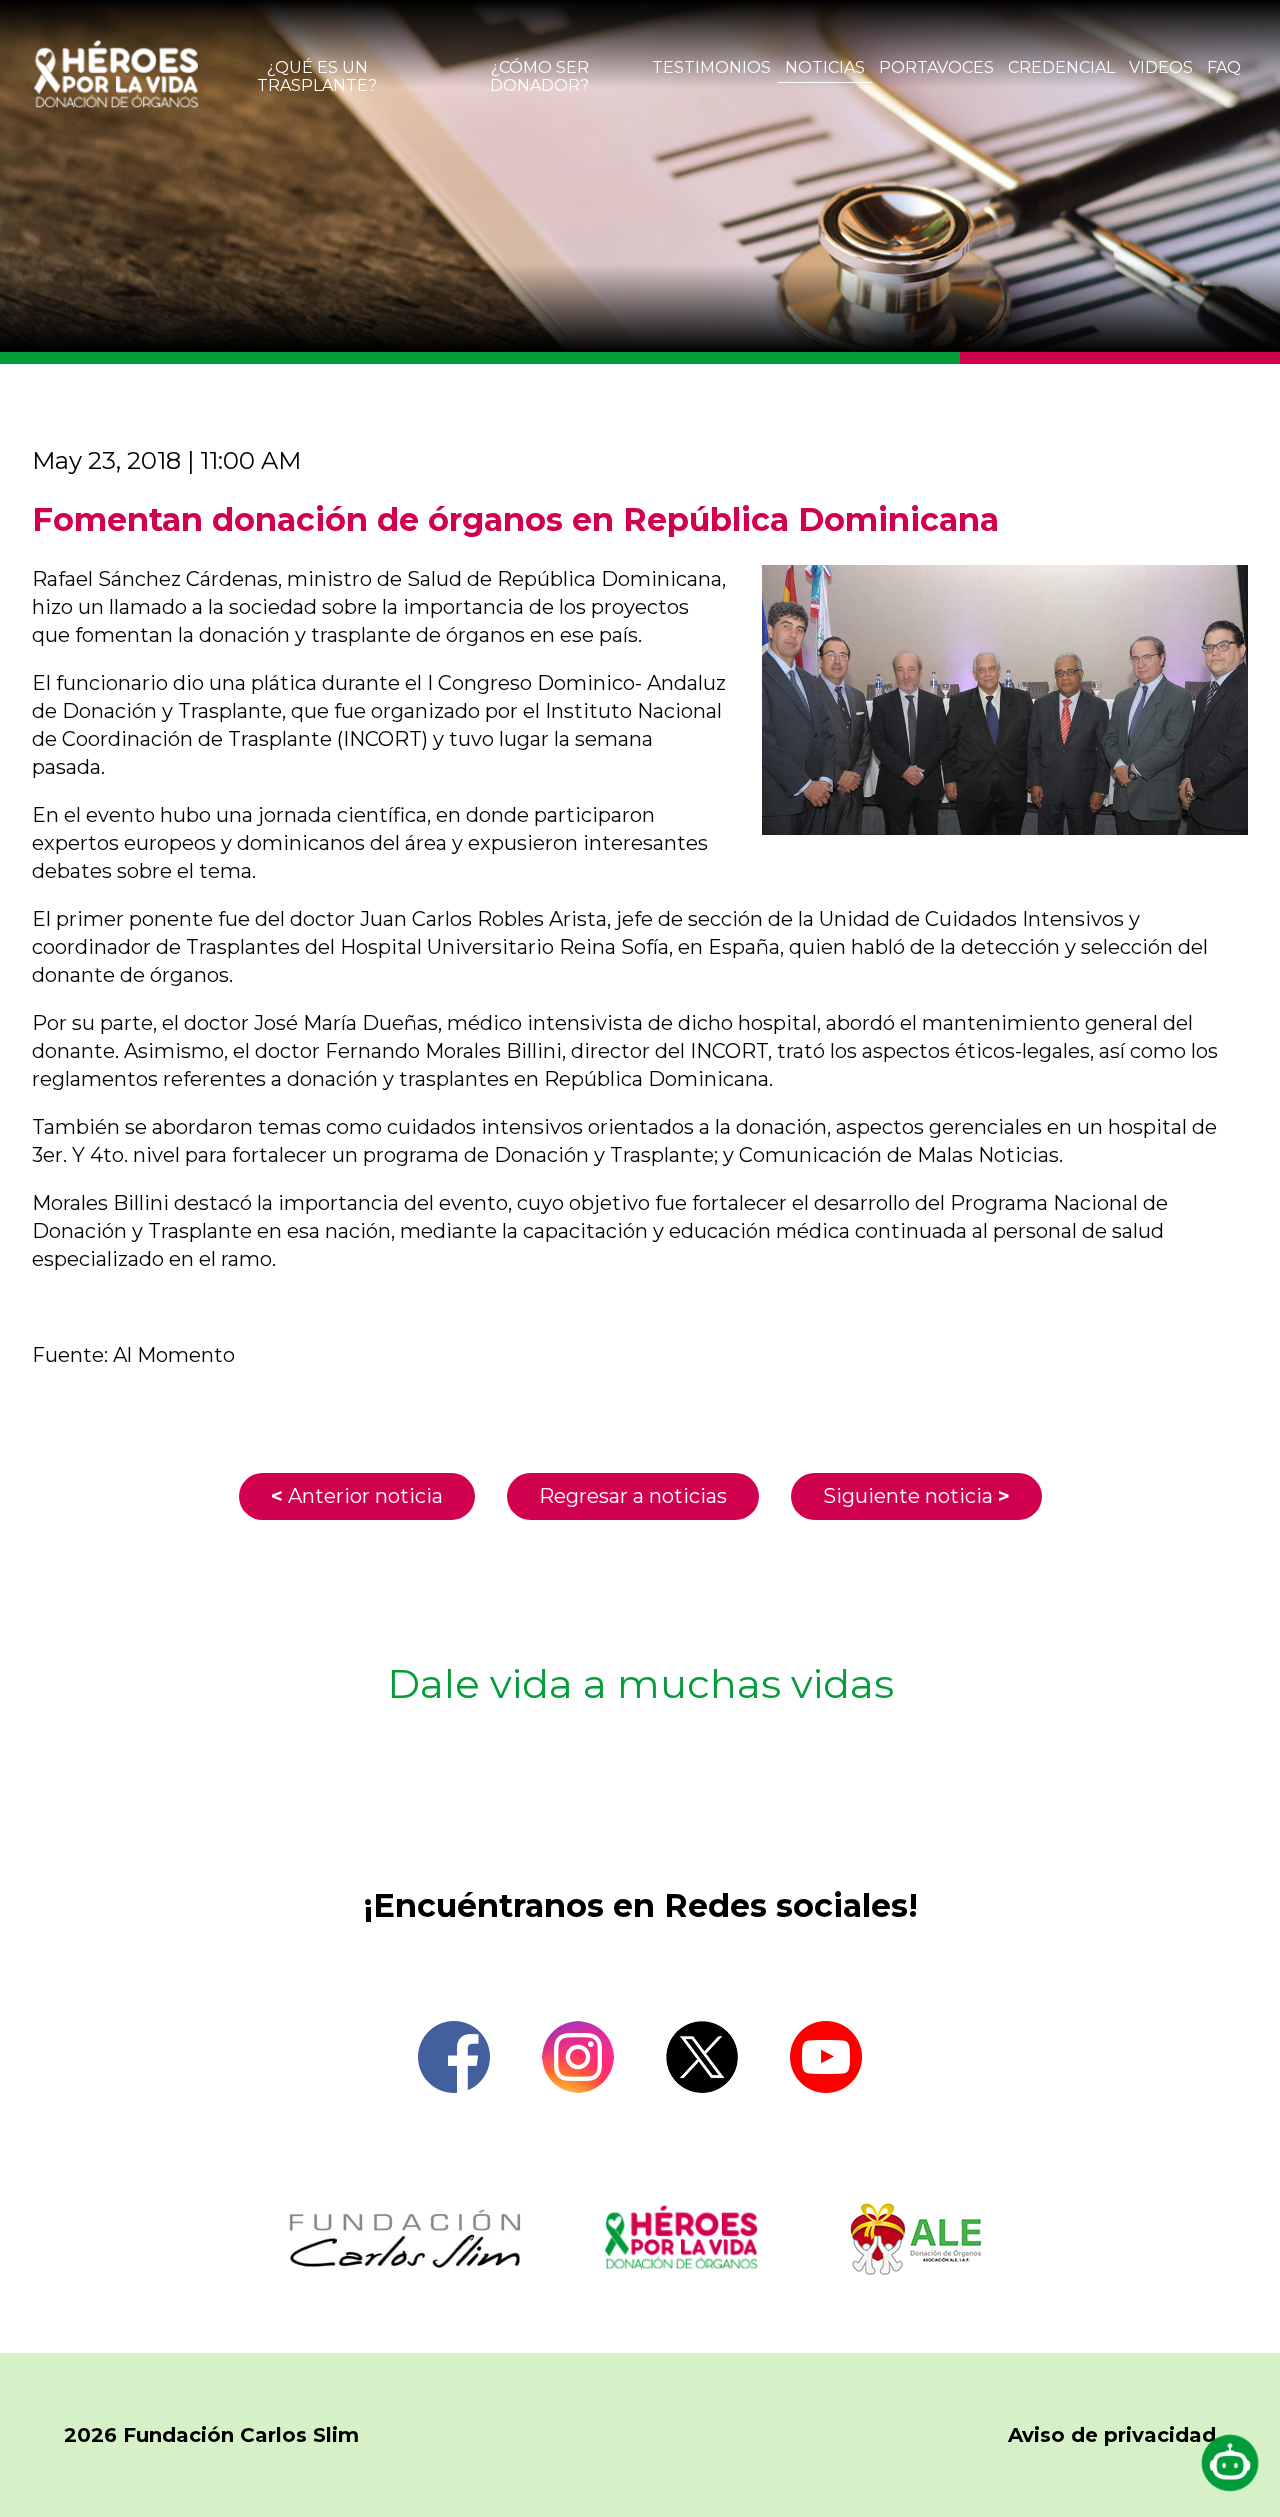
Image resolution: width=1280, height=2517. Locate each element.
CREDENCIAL (1061, 67)
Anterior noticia (357, 1496)
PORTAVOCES (936, 67)
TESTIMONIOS (711, 67)
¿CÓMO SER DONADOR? (539, 76)
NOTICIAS (825, 67)
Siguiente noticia (916, 1496)
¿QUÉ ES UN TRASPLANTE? (317, 76)
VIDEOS (1161, 67)
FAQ (1224, 67)
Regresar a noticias (633, 1496)
